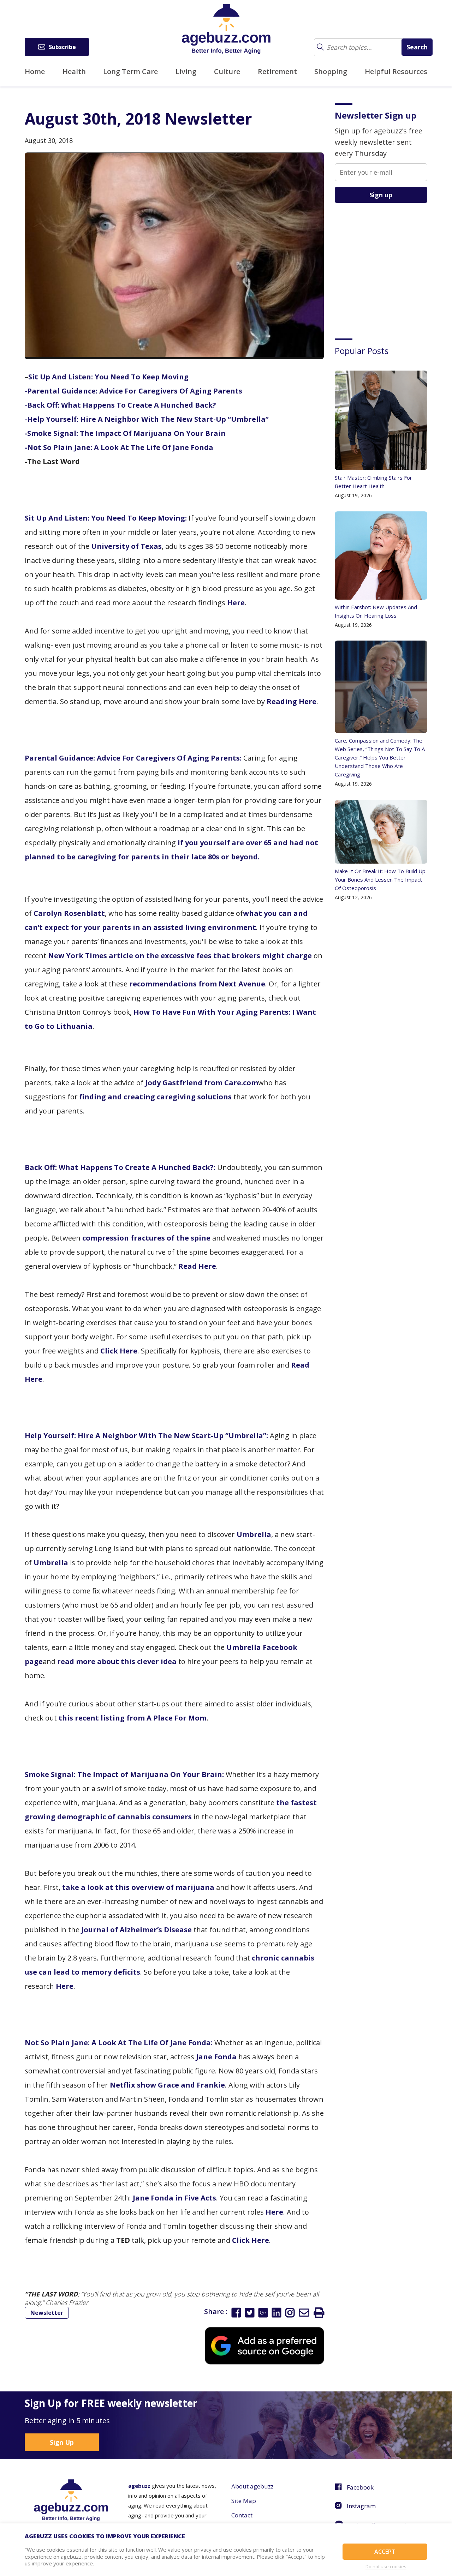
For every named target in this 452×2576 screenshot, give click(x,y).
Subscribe (62, 47)
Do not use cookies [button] (386, 2566)
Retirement (277, 71)
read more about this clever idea (117, 1661)
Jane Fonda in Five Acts (174, 2198)
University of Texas (126, 546)
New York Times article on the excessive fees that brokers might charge (180, 956)
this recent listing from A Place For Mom (133, 1718)
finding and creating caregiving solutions (156, 1097)
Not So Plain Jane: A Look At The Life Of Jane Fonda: (119, 2043)
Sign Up (62, 2442)
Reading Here (292, 701)
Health (74, 71)
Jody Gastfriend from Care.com (202, 1083)
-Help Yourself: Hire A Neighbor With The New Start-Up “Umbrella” (147, 419)
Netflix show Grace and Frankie (167, 2085)
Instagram (361, 2506)
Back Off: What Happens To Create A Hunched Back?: (120, 1167)
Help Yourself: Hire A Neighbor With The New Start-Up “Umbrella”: (146, 1436)
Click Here (119, 1351)
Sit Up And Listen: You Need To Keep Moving (108, 377)
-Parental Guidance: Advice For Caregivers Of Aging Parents (133, 391)
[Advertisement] (388, 265)
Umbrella (254, 1534)
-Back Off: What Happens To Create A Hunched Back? (120, 405)
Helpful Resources (396, 71)
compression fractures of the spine (146, 1238)
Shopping (331, 71)
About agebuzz (252, 2486)
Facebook (360, 2487)
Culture (227, 71)
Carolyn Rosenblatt (69, 913)
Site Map (244, 2501)
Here (236, 603)
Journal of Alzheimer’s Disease (136, 1930)
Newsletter (47, 2313)
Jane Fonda (216, 2057)
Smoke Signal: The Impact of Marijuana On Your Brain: (124, 1774)
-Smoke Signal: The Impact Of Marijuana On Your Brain (125, 433)
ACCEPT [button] (385, 2552)
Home (35, 71)
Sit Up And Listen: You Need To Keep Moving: (106, 518)
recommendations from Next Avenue (197, 984)
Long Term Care (130, 71)
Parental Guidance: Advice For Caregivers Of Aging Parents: (133, 758)
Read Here (197, 1266)
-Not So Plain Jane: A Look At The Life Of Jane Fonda (119, 447)
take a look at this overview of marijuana (138, 1887)
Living (186, 71)
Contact (242, 2515)
